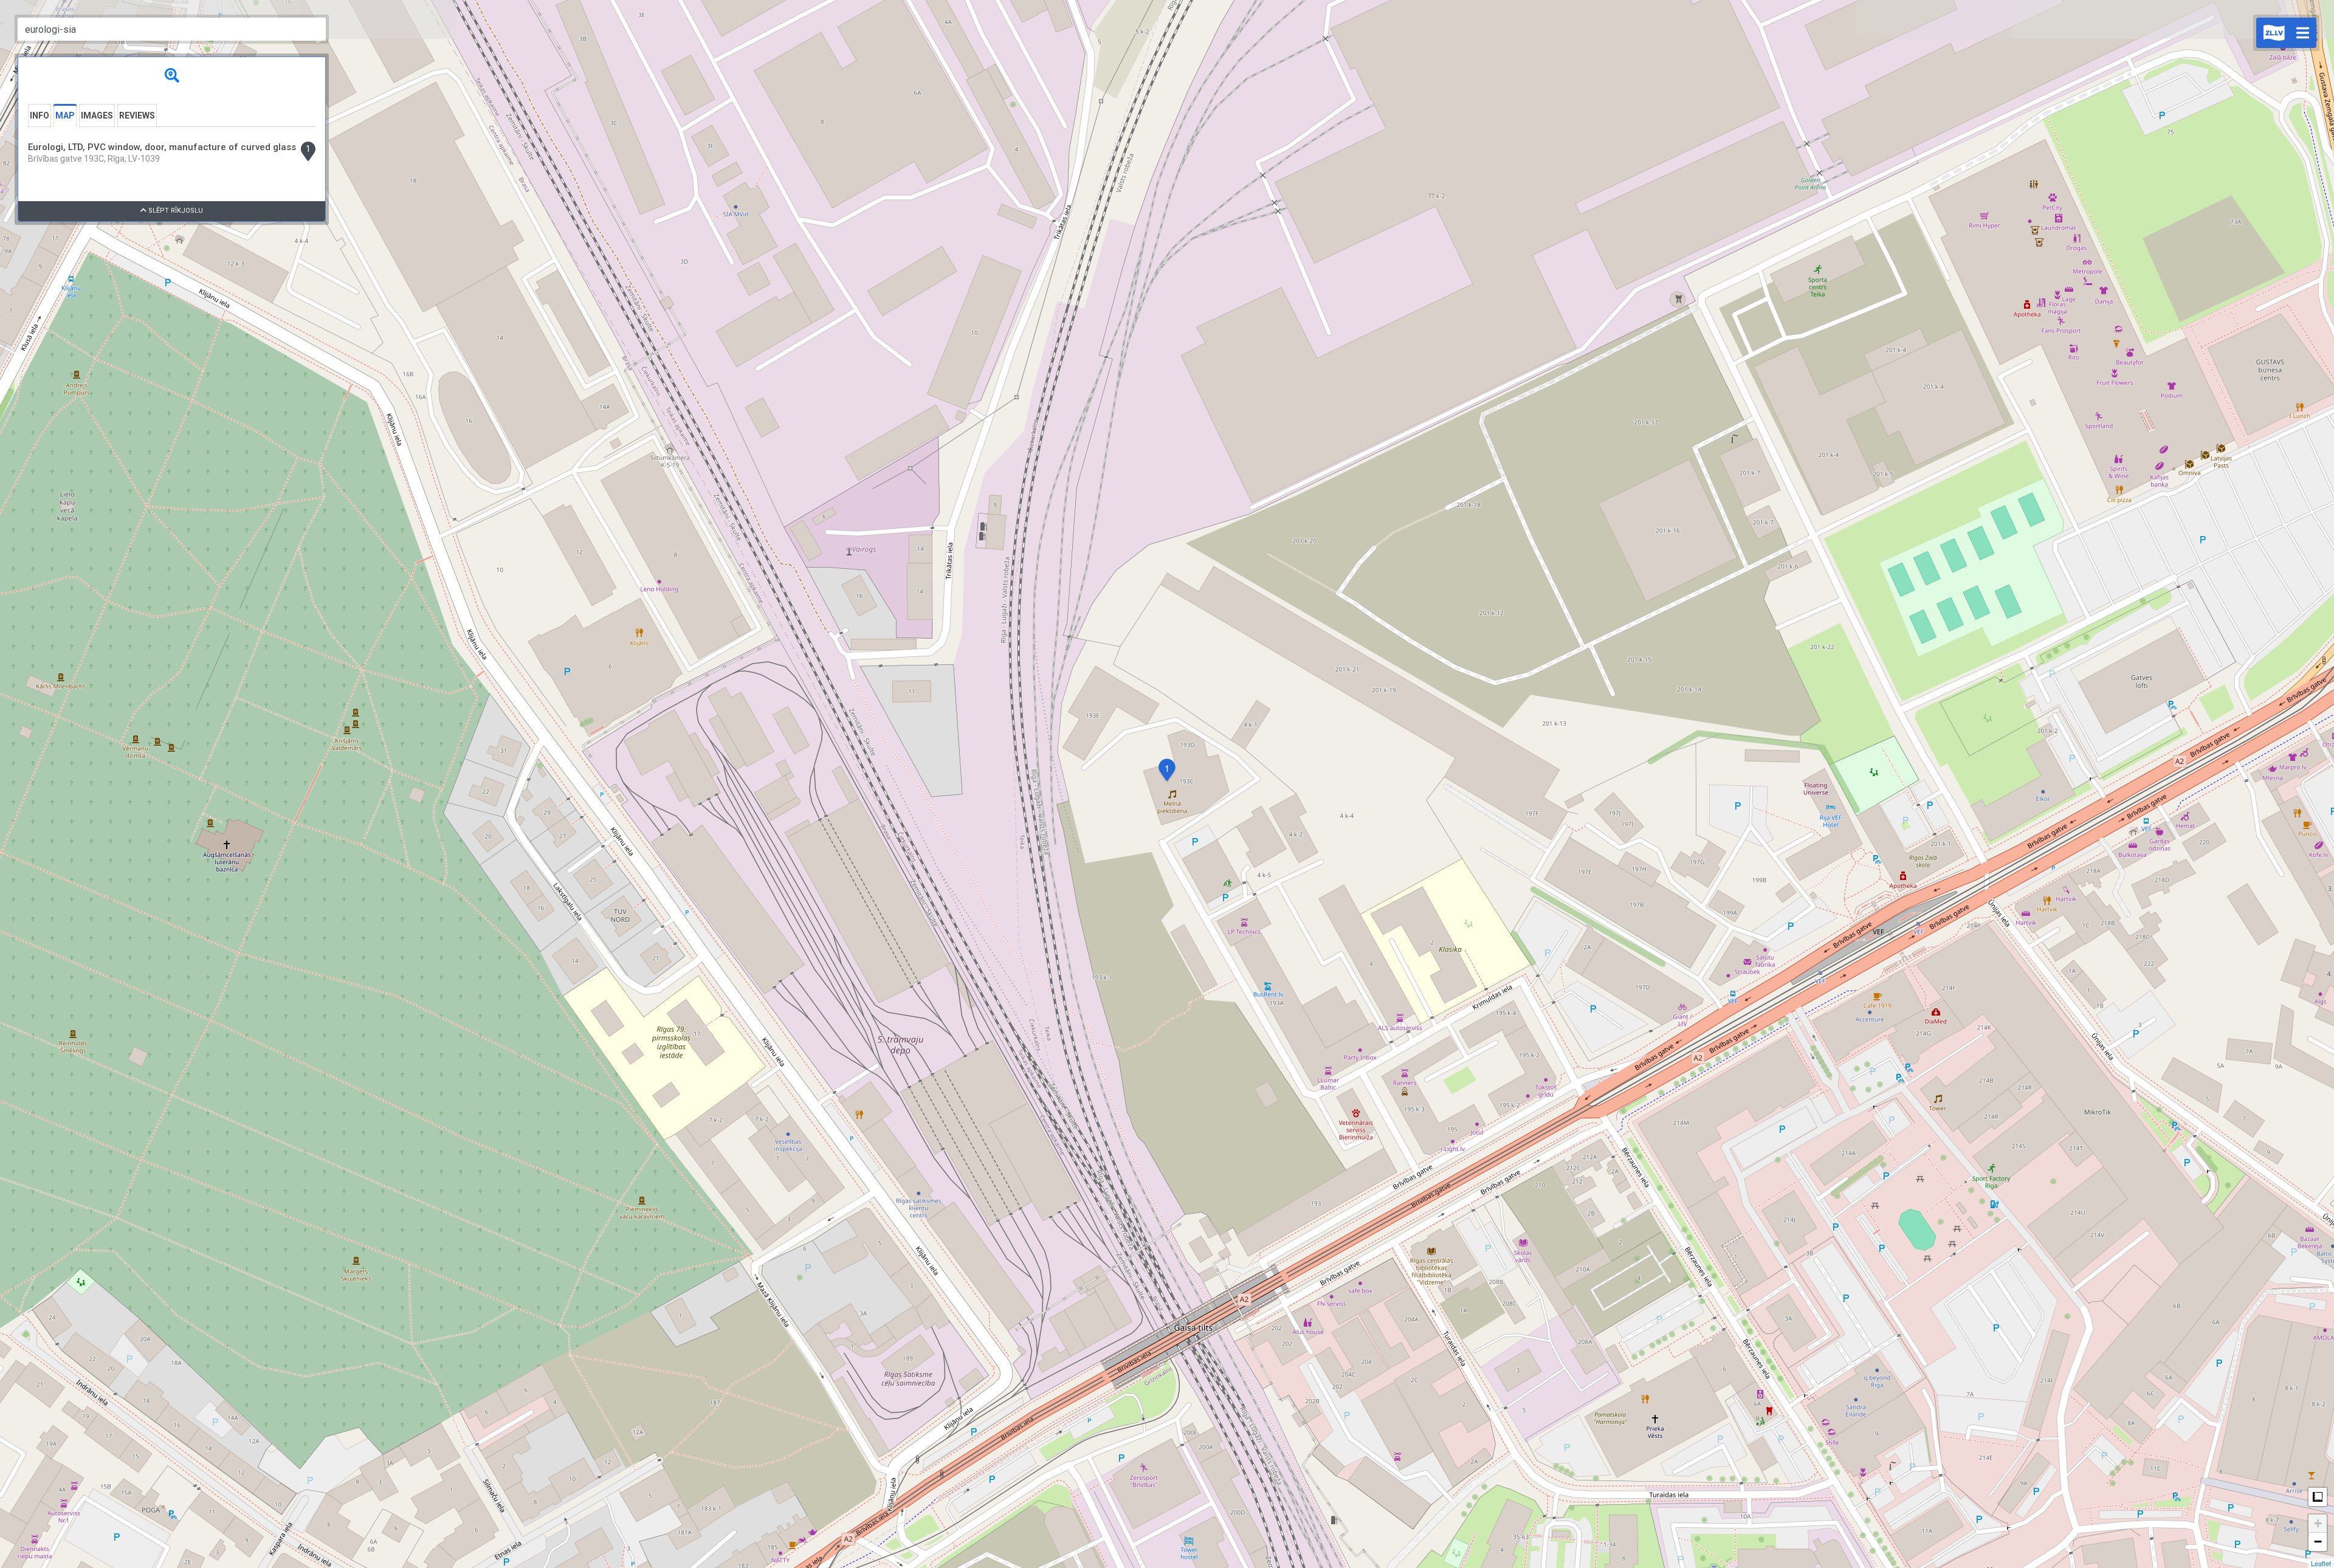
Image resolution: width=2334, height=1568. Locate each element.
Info (40, 115)
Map (65, 115)
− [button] (2318, 1542)
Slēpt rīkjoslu (175, 211)
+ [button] (2318, 1523)
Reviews (137, 115)
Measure (2318, 1497)
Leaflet (2321, 1563)
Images (97, 115)
